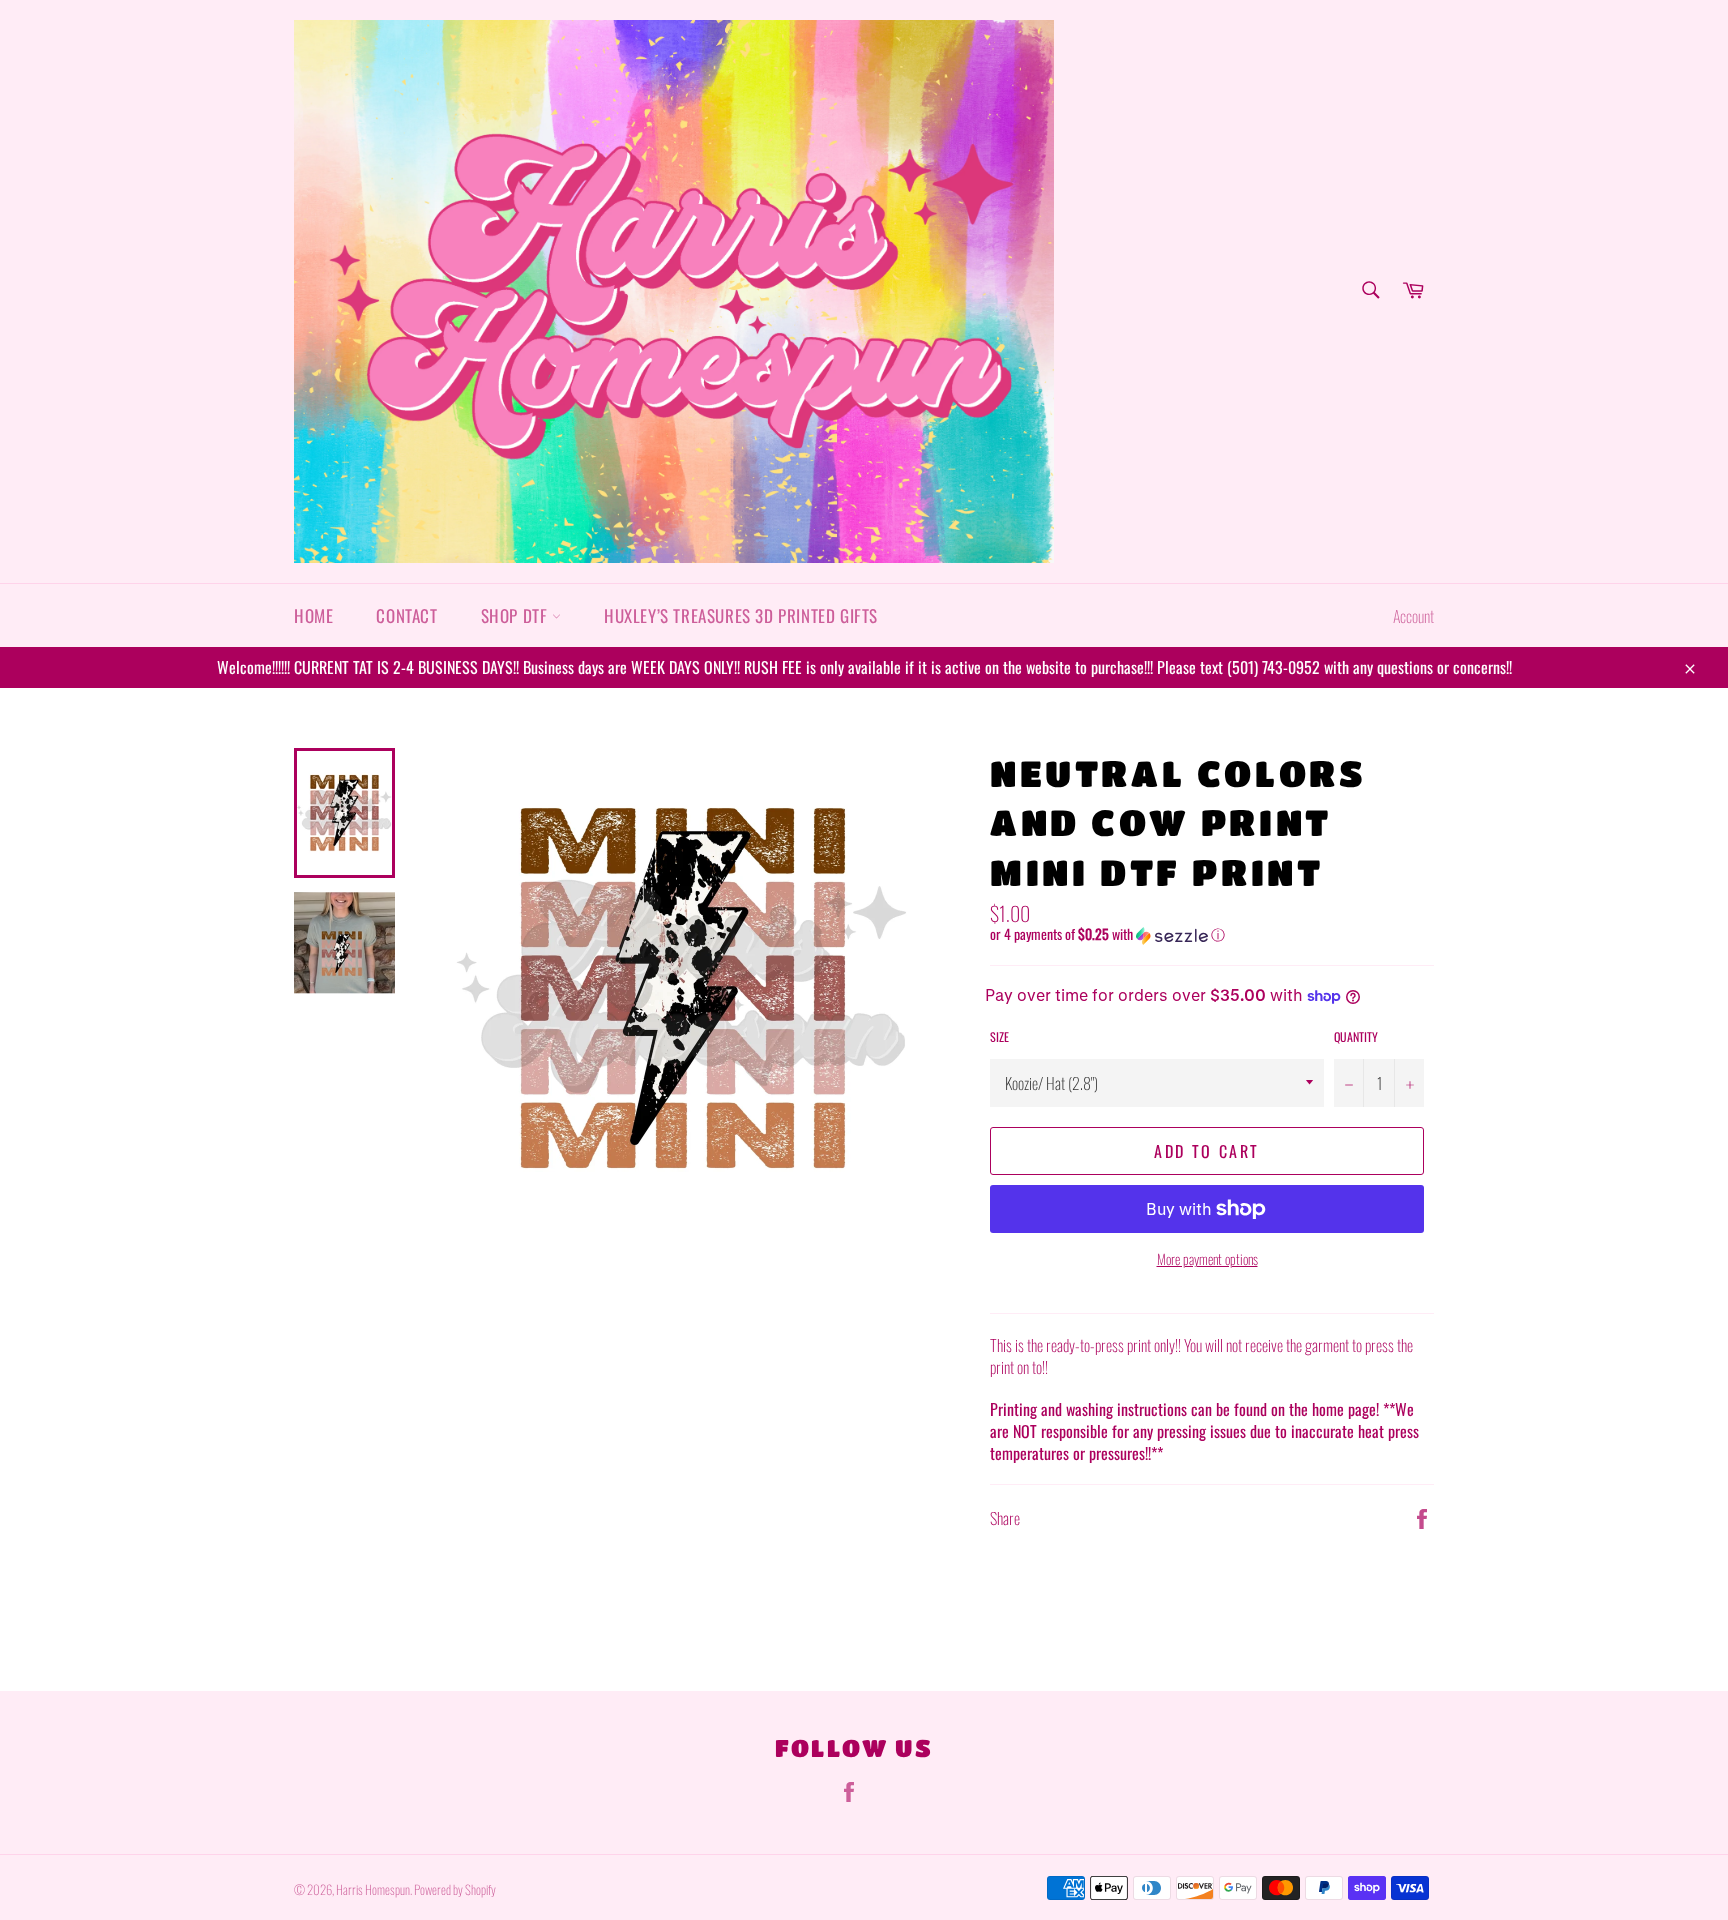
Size (999, 1037)
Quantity (1356, 1037)
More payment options (1207, 1258)
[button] (1212, 934)
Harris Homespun (373, 1889)
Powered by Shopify (455, 1889)
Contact (406, 615)
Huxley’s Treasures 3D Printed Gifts (741, 615)
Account (1413, 616)
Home (313, 615)
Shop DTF (516, 615)
